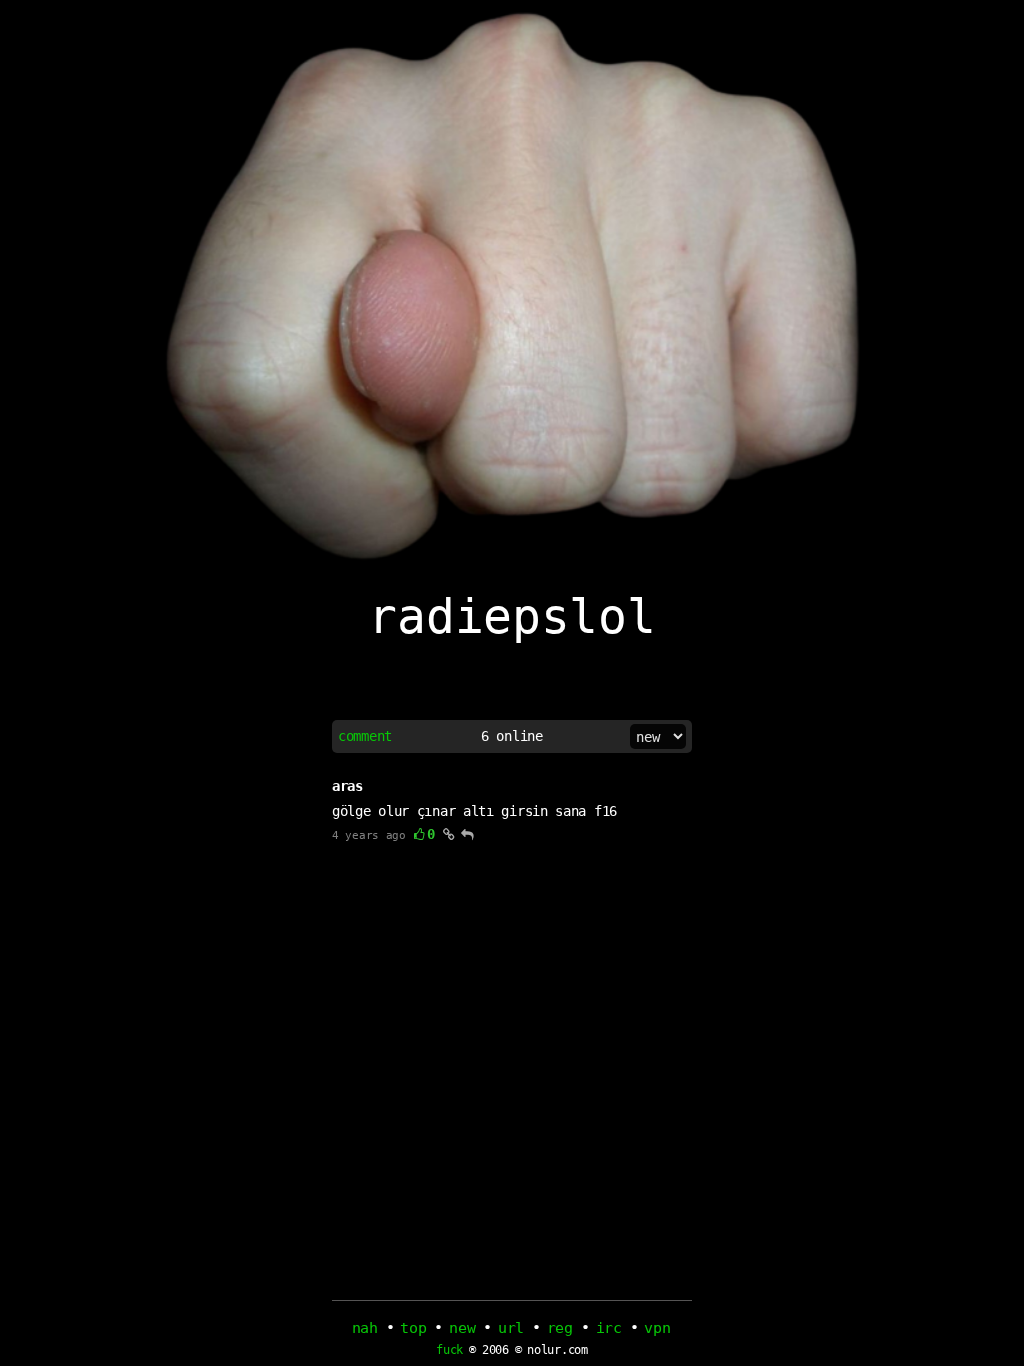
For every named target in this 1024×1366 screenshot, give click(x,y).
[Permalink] (449, 834)
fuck (449, 1350)
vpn (657, 1328)
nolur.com (557, 1350)
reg (560, 1328)
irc (609, 1328)
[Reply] (467, 834)
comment (365, 736)
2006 (495, 1350)
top (413, 1328)
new (462, 1328)
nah (365, 1328)
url (511, 1328)
